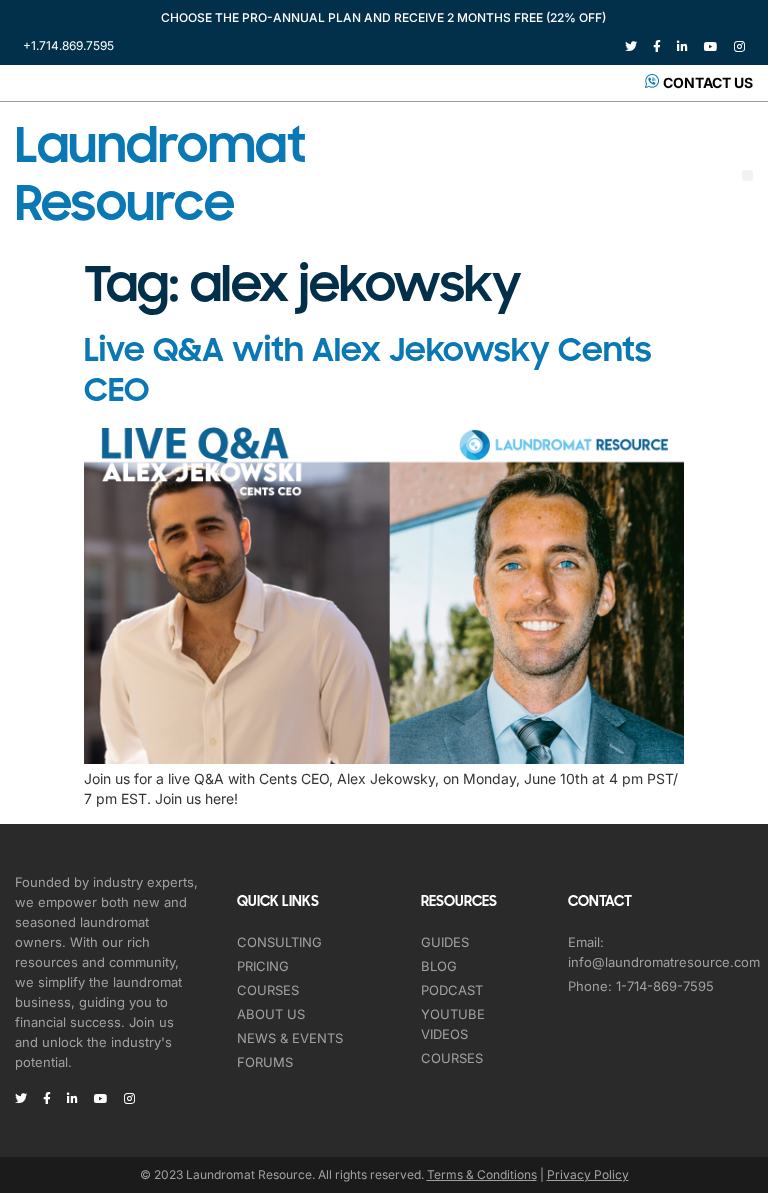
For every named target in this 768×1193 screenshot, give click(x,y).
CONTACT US (708, 82)
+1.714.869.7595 (68, 45)
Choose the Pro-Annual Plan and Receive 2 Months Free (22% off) (383, 17)
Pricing (263, 966)
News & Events (290, 1038)
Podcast (452, 990)
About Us (271, 1014)
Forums (265, 1062)
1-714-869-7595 (665, 986)
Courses (268, 990)
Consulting (279, 942)
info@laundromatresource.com (664, 962)
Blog (439, 966)
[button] (747, 175)
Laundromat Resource (160, 175)
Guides (445, 942)
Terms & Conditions (482, 1174)
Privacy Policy (588, 1174)
